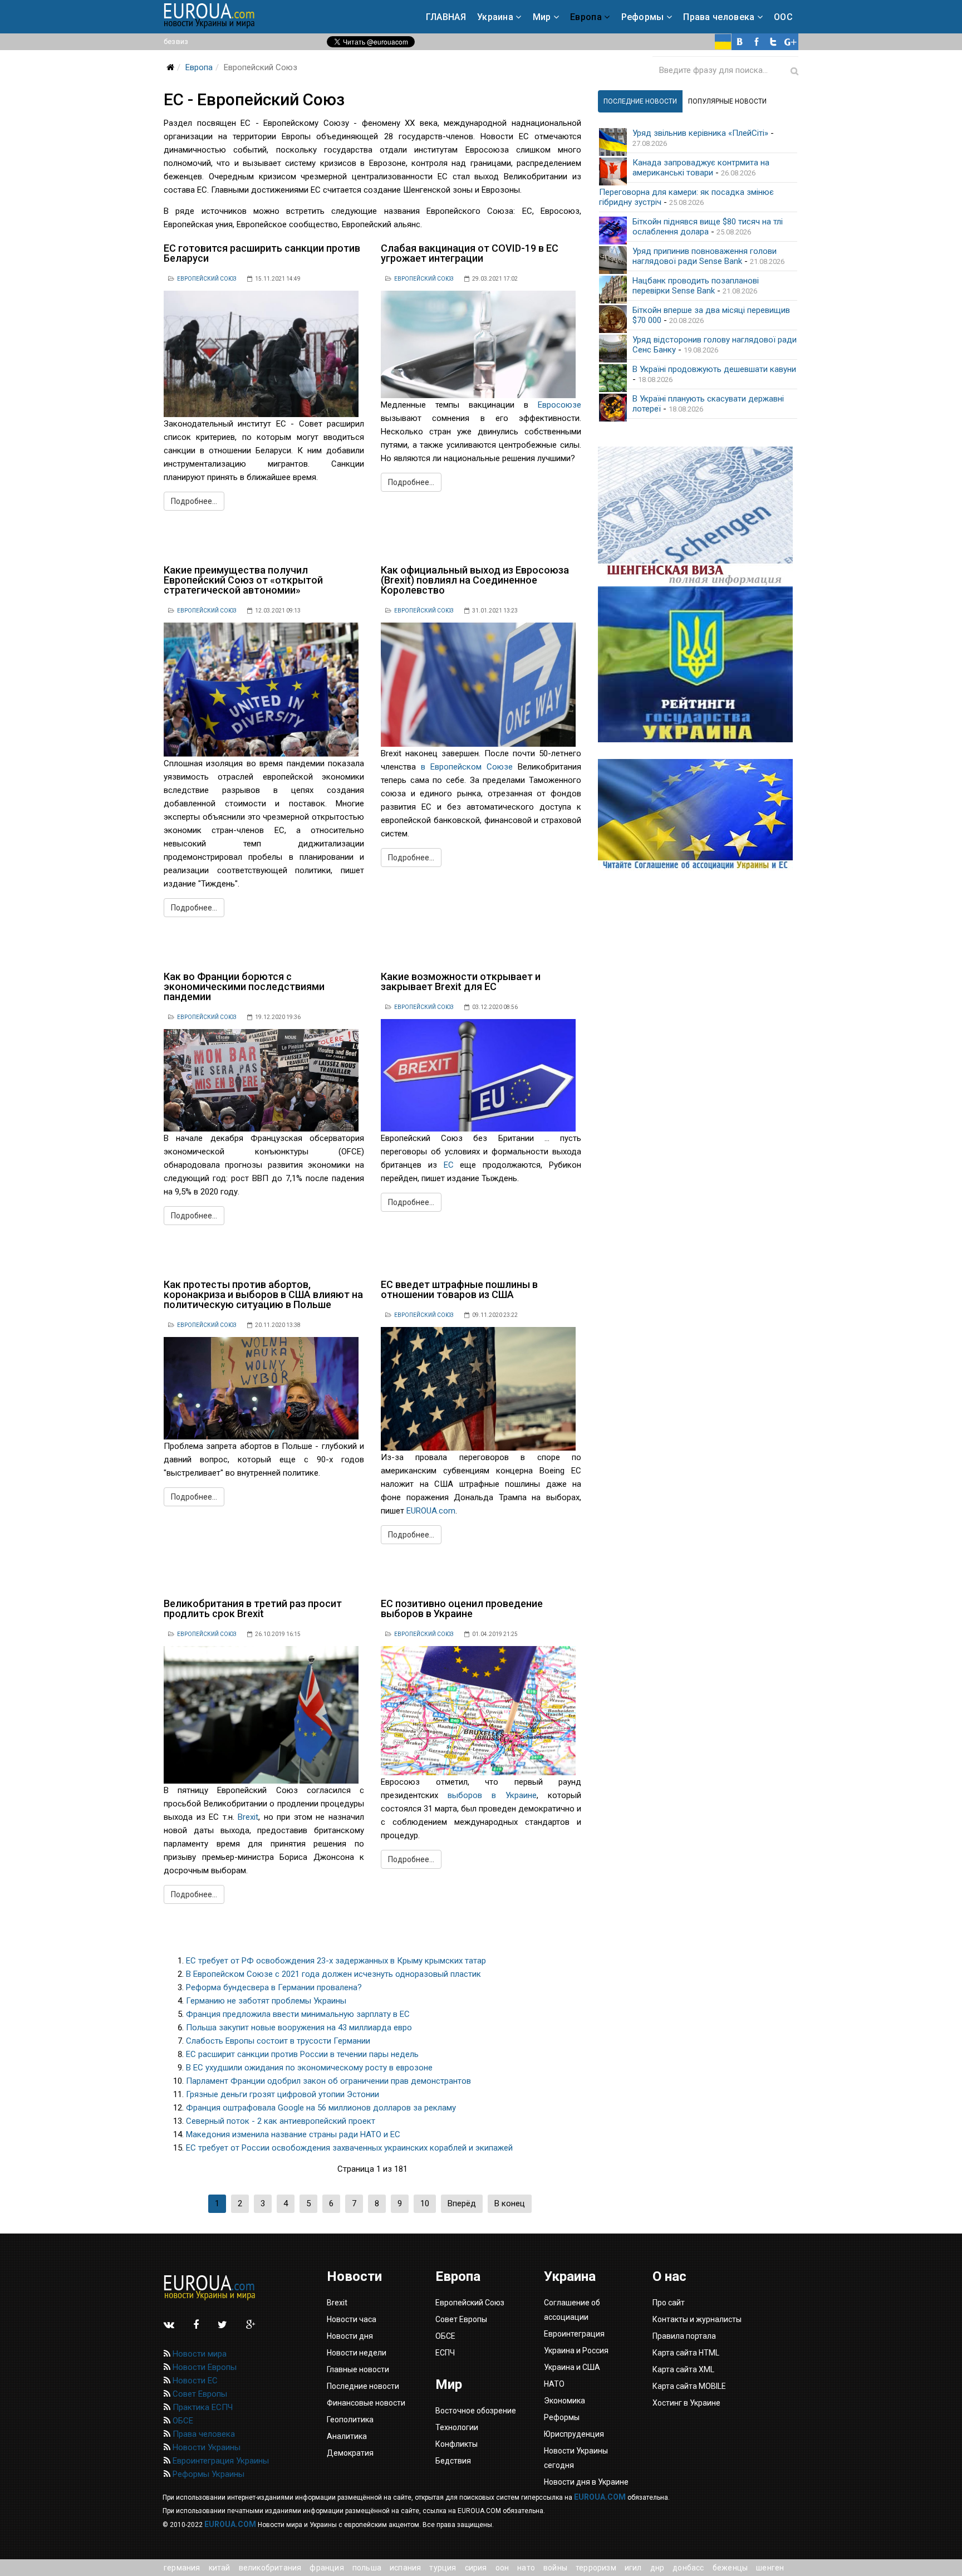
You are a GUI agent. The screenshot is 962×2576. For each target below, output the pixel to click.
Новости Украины (205, 2447)
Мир (542, 17)
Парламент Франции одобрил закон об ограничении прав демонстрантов (328, 2081)
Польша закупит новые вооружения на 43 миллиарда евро (299, 2028)
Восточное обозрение (476, 2411)
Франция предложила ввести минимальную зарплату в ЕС (298, 2014)
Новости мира (198, 2354)
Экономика (565, 2401)
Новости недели (357, 2353)
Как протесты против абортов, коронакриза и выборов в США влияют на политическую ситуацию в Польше (263, 1294)
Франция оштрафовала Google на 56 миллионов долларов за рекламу (321, 2108)
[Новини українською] (723, 42)
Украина (495, 17)
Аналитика (347, 2436)
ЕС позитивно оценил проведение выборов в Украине (462, 1608)
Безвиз (176, 41)
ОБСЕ (182, 2421)
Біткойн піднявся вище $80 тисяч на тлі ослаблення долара (708, 227)
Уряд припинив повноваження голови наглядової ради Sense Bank (705, 256)
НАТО (526, 2568)
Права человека (719, 17)
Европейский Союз (207, 279)
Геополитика (350, 2420)
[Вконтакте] (740, 42)
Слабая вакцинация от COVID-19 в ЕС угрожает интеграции (470, 253)
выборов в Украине (492, 1795)
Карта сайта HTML (686, 2353)
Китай (220, 2568)
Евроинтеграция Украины (220, 2461)
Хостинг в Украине (686, 2403)
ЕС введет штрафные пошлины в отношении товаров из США (459, 1289)
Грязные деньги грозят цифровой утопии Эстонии (283, 2094)
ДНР (657, 2568)
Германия (182, 2568)
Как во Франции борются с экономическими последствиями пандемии (244, 986)
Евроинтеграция (574, 2334)
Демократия (350, 2453)
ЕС (449, 1165)
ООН (502, 2568)
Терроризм (596, 2568)
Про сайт (669, 2303)
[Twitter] (773, 42)
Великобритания (270, 2568)
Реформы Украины (207, 2474)
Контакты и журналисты (697, 2319)
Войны (555, 2568)
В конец (510, 2203)
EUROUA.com (431, 1511)
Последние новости (363, 2386)
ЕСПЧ (445, 2353)
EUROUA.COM (600, 2497)
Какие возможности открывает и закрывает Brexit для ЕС (461, 981)
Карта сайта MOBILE (689, 2386)
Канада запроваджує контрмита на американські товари (701, 168)
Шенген (770, 2568)
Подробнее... (194, 501)
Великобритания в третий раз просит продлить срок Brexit (253, 1608)
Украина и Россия (576, 2350)
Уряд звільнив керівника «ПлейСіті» (700, 133)
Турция (443, 2568)
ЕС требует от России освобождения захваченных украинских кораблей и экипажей (349, 2148)
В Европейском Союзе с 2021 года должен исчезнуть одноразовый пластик (333, 1974)
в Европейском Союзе (467, 767)
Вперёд (462, 2203)
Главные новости (358, 2369)
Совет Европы (199, 2394)
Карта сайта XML (683, 2369)
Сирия (476, 2568)
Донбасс (688, 2568)
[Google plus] (790, 42)
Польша (367, 2568)
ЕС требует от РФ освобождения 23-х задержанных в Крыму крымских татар (336, 1961)
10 (425, 2203)
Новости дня (350, 2336)
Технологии (457, 2427)
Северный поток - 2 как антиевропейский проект (281, 2121)
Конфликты (457, 2444)
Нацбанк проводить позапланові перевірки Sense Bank (696, 286)
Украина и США (572, 2367)
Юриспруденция (574, 2434)
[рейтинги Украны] (698, 664)
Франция (327, 2568)
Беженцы (730, 2568)
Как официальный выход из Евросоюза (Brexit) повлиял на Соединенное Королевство (475, 580)
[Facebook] (757, 42)
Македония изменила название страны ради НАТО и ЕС (293, 2134)
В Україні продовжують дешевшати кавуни (714, 369)
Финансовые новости (366, 2403)
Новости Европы (203, 2367)
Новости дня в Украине (586, 2482)
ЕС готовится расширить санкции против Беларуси (262, 253)
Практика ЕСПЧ (202, 2407)
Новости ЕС (194, 2381)
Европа (586, 17)
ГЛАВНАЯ (446, 17)
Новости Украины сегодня (576, 2458)
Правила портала (684, 2336)
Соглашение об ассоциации (572, 2310)
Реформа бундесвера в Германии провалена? (274, 1987)
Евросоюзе (559, 405)
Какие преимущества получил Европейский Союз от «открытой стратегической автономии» (243, 580)
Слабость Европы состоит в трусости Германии (278, 2041)
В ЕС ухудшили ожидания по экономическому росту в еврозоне (309, 2068)
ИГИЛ (633, 2568)
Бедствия (453, 2461)
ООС (783, 17)
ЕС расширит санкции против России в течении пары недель (302, 2054)
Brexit (248, 1817)
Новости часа (352, 2319)
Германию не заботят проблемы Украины (266, 2001)
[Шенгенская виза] (698, 516)
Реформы (643, 17)
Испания (405, 2568)
